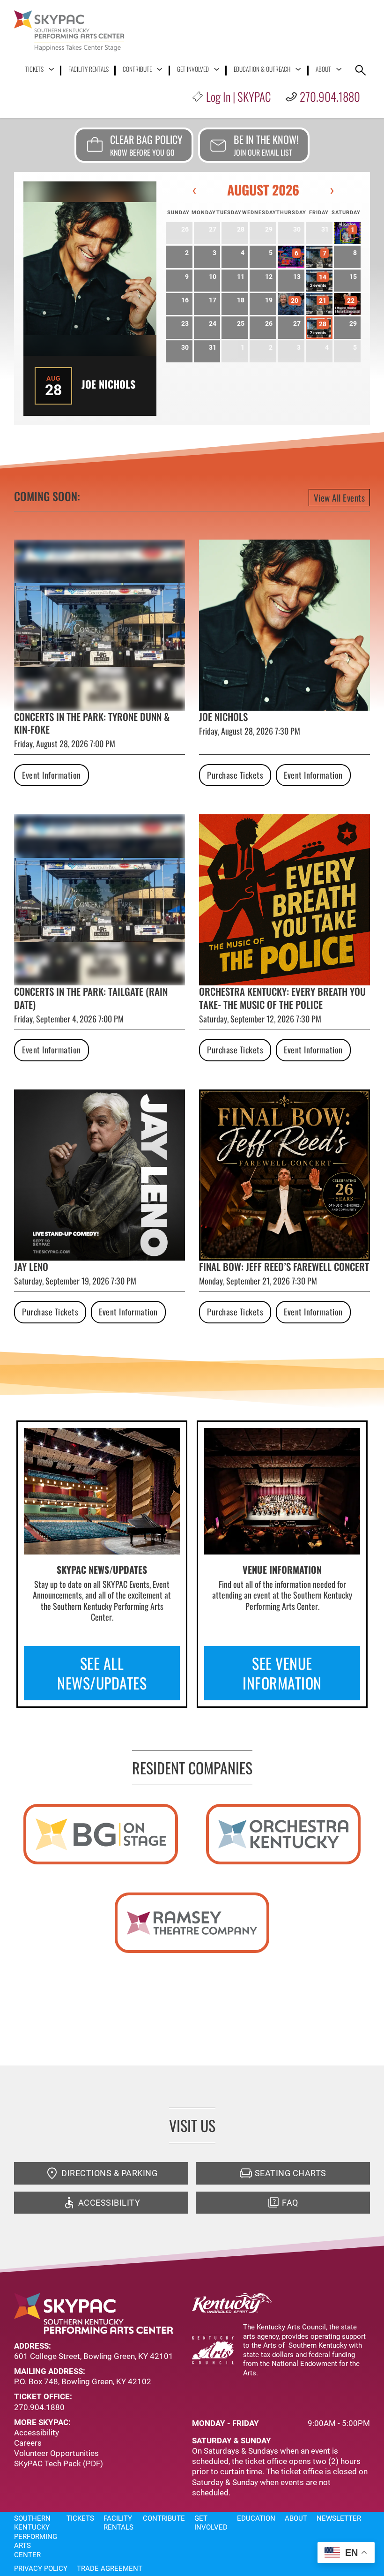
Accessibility (109, 2203)
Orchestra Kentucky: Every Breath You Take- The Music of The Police (282, 998)
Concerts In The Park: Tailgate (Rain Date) (91, 998)
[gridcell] (347, 233)
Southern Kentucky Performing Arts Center (36, 2537)
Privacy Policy (41, 2568)
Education (256, 2518)
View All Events (340, 497)
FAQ (290, 2203)
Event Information (52, 775)
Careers (28, 2443)
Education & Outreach (262, 69)
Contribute (137, 69)
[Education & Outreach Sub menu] (298, 69)
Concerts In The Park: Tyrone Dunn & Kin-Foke (92, 723)
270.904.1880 (330, 96)
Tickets (34, 69)
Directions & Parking (109, 2173)
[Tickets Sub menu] (51, 69)
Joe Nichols (108, 384)
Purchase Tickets (235, 775)
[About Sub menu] (339, 69)
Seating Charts (291, 2173)
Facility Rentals (89, 69)
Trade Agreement (110, 2568)
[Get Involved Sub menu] (217, 69)
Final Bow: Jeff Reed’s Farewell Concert (284, 1266)
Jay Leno (31, 1266)
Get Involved (193, 69)
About (323, 69)
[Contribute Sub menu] (159, 69)
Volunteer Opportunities (56, 2453)
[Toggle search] (361, 70)
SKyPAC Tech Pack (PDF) (59, 2463)
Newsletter (339, 2518)
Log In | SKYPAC (238, 96)
